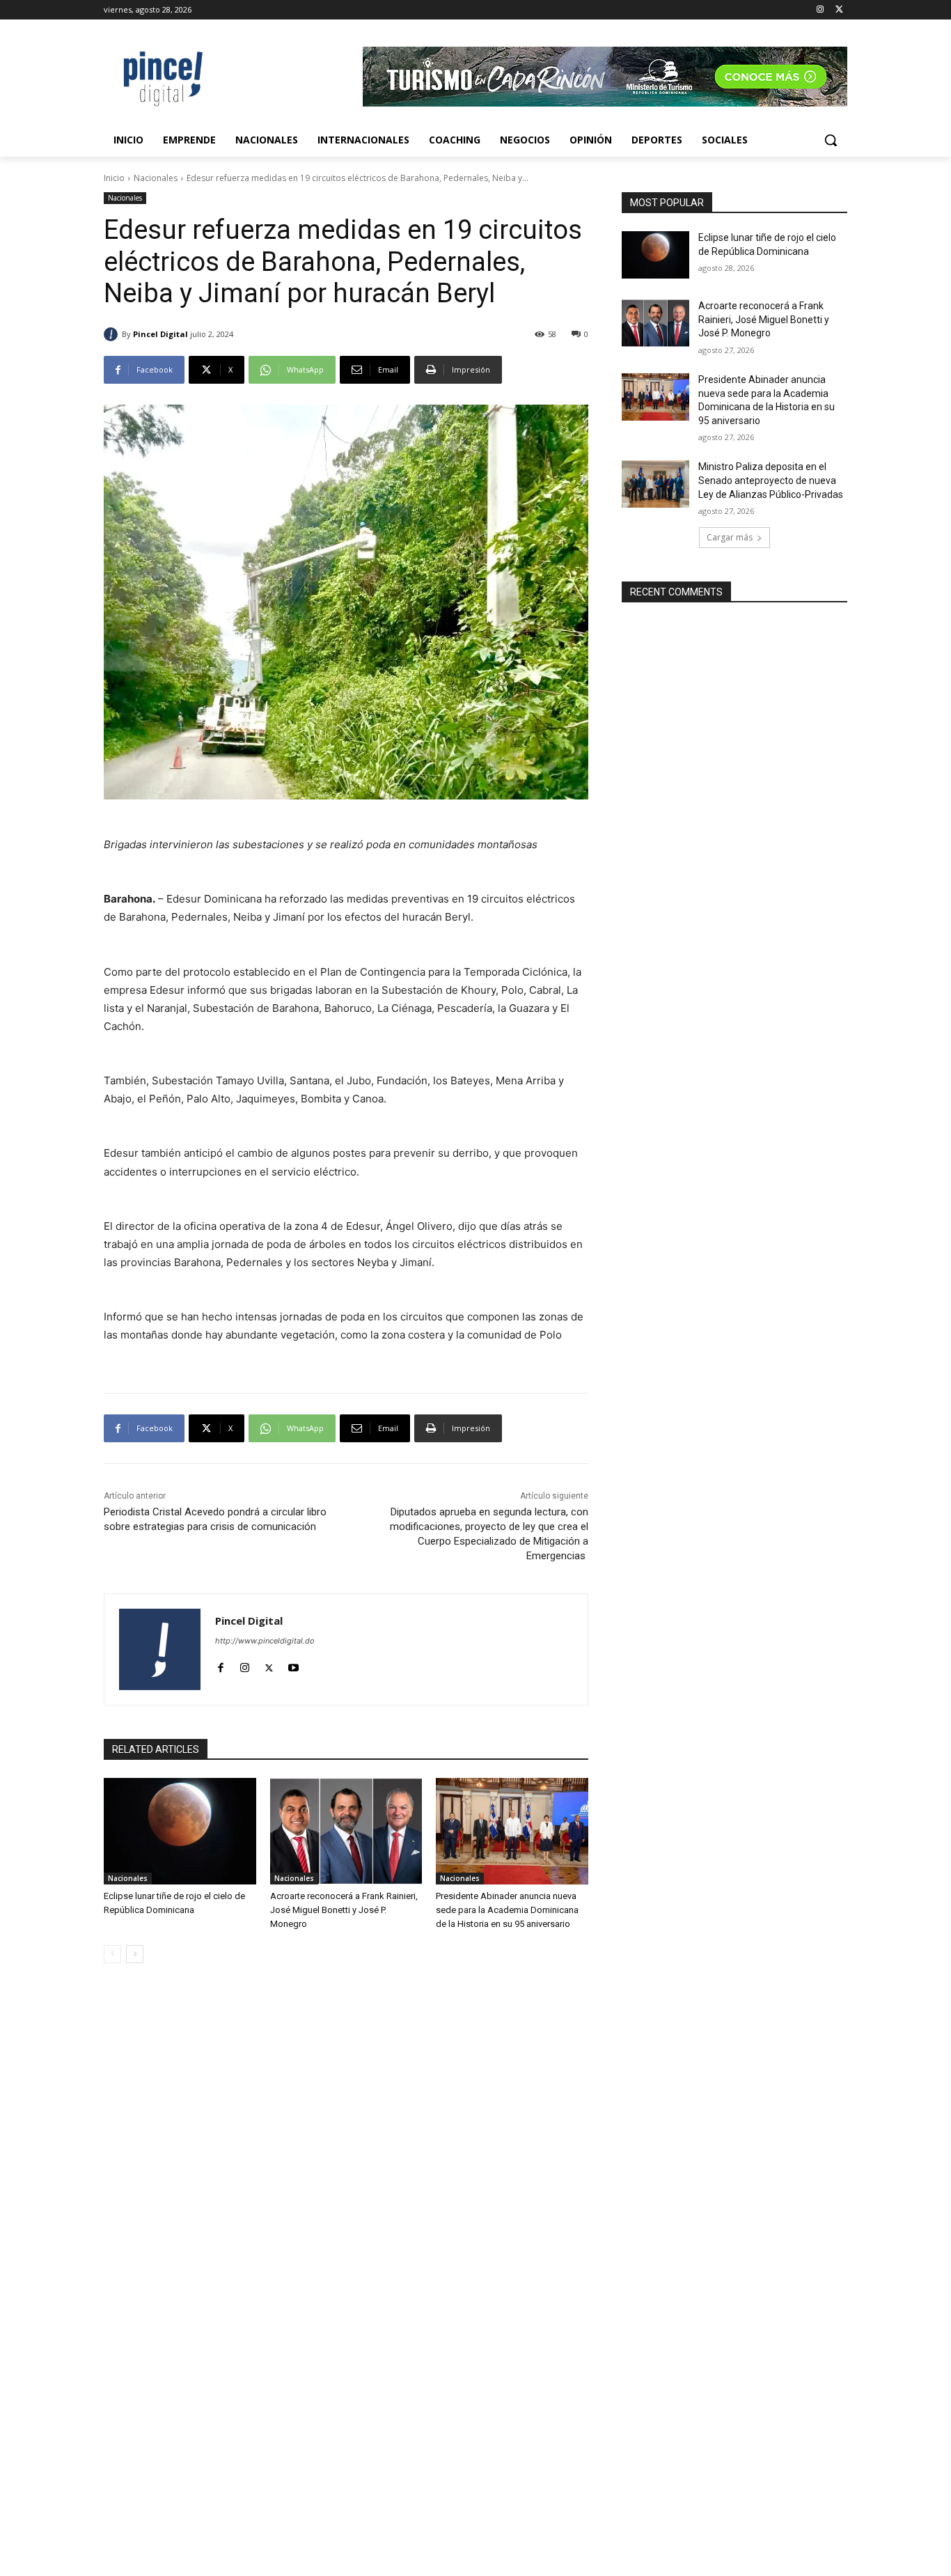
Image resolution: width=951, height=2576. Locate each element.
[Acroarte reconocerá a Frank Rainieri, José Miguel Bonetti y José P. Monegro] (346, 1831)
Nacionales (156, 178)
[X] (839, 10)
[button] (831, 140)
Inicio (114, 178)
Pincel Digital (160, 334)
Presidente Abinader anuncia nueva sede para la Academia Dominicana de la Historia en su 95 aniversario (507, 1910)
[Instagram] (820, 10)
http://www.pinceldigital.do (265, 1641)
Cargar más (730, 537)
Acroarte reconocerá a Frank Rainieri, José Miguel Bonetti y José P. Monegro (344, 1910)
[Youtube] (293, 1665)
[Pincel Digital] (113, 334)
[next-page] (135, 1954)
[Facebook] (220, 1665)
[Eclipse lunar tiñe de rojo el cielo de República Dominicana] (180, 1831)
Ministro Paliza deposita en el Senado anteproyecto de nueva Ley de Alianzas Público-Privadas (771, 480)
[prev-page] (112, 1954)
